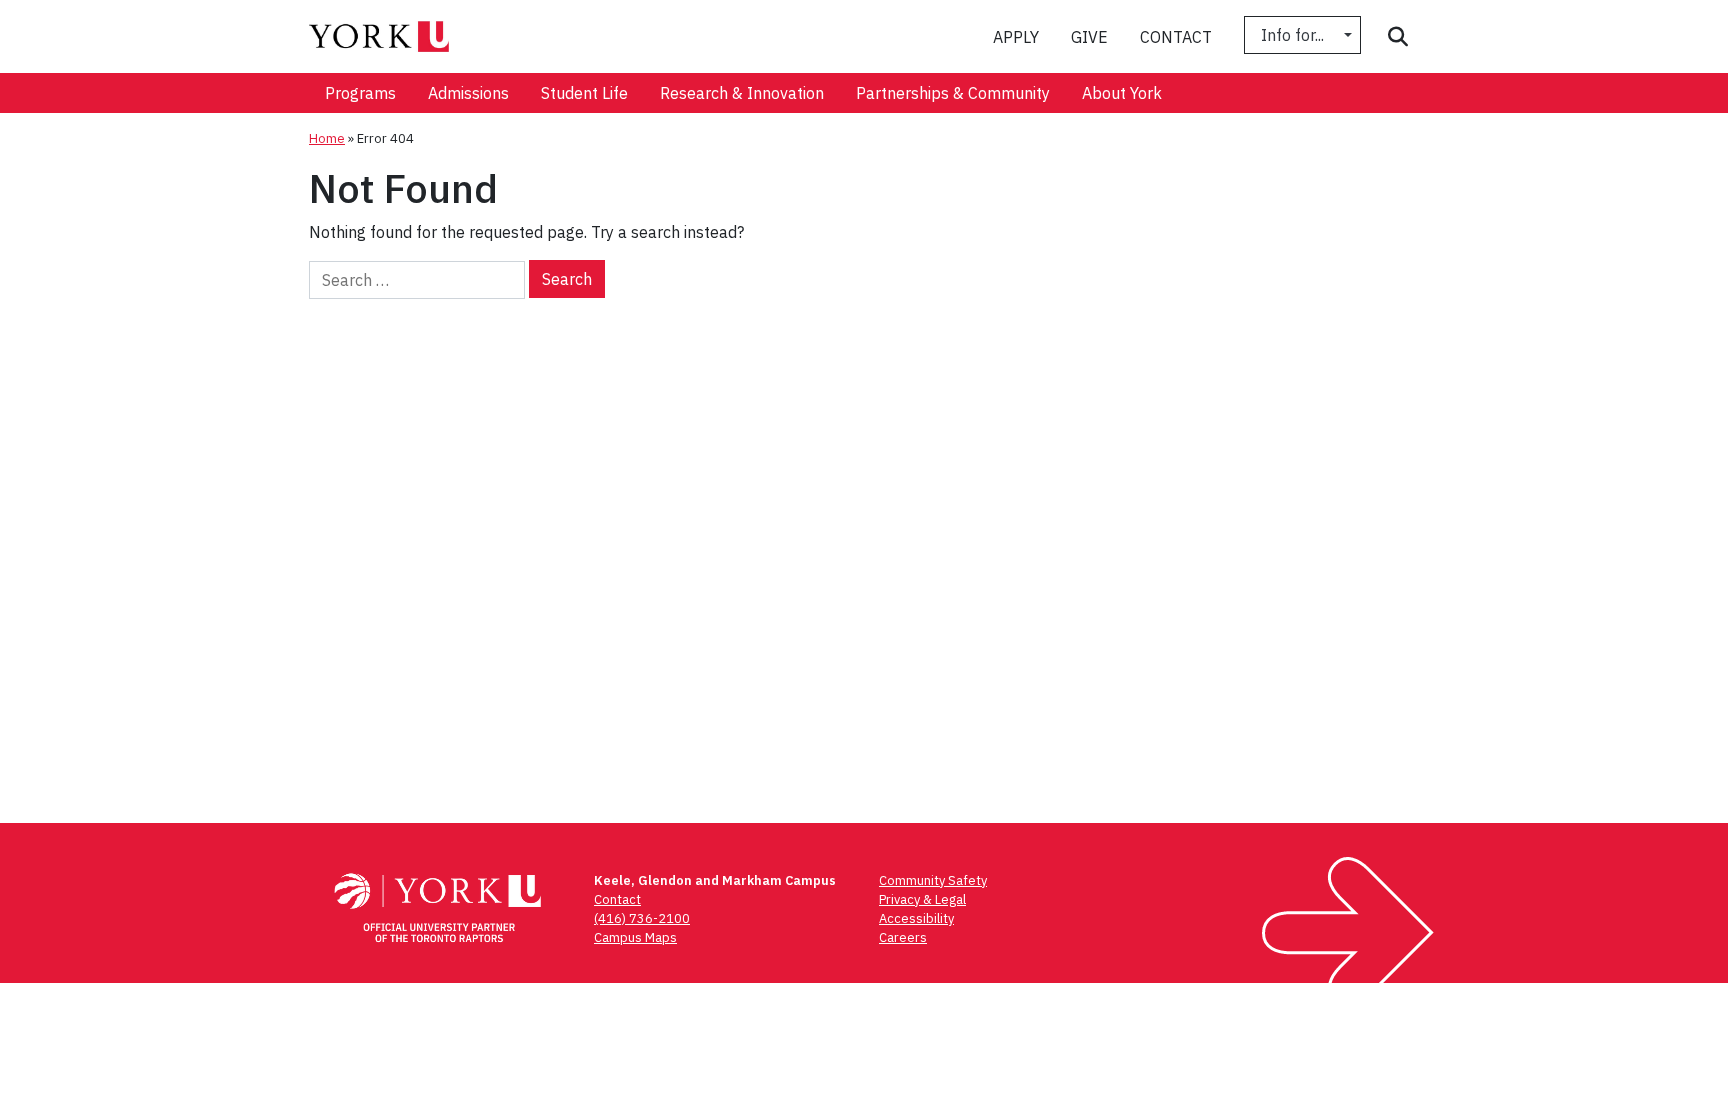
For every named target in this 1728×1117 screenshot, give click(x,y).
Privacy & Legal (922, 899)
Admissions (468, 93)
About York (1122, 93)
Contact (1176, 37)
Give (1089, 37)
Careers (903, 937)
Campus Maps (635, 937)
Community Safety (933, 880)
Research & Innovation (742, 93)
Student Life (584, 93)
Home (327, 138)
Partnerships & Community (953, 93)
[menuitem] (360, 93)
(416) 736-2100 (642, 918)
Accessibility (916, 918)
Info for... (1294, 35)
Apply (1016, 37)
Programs (360, 93)
